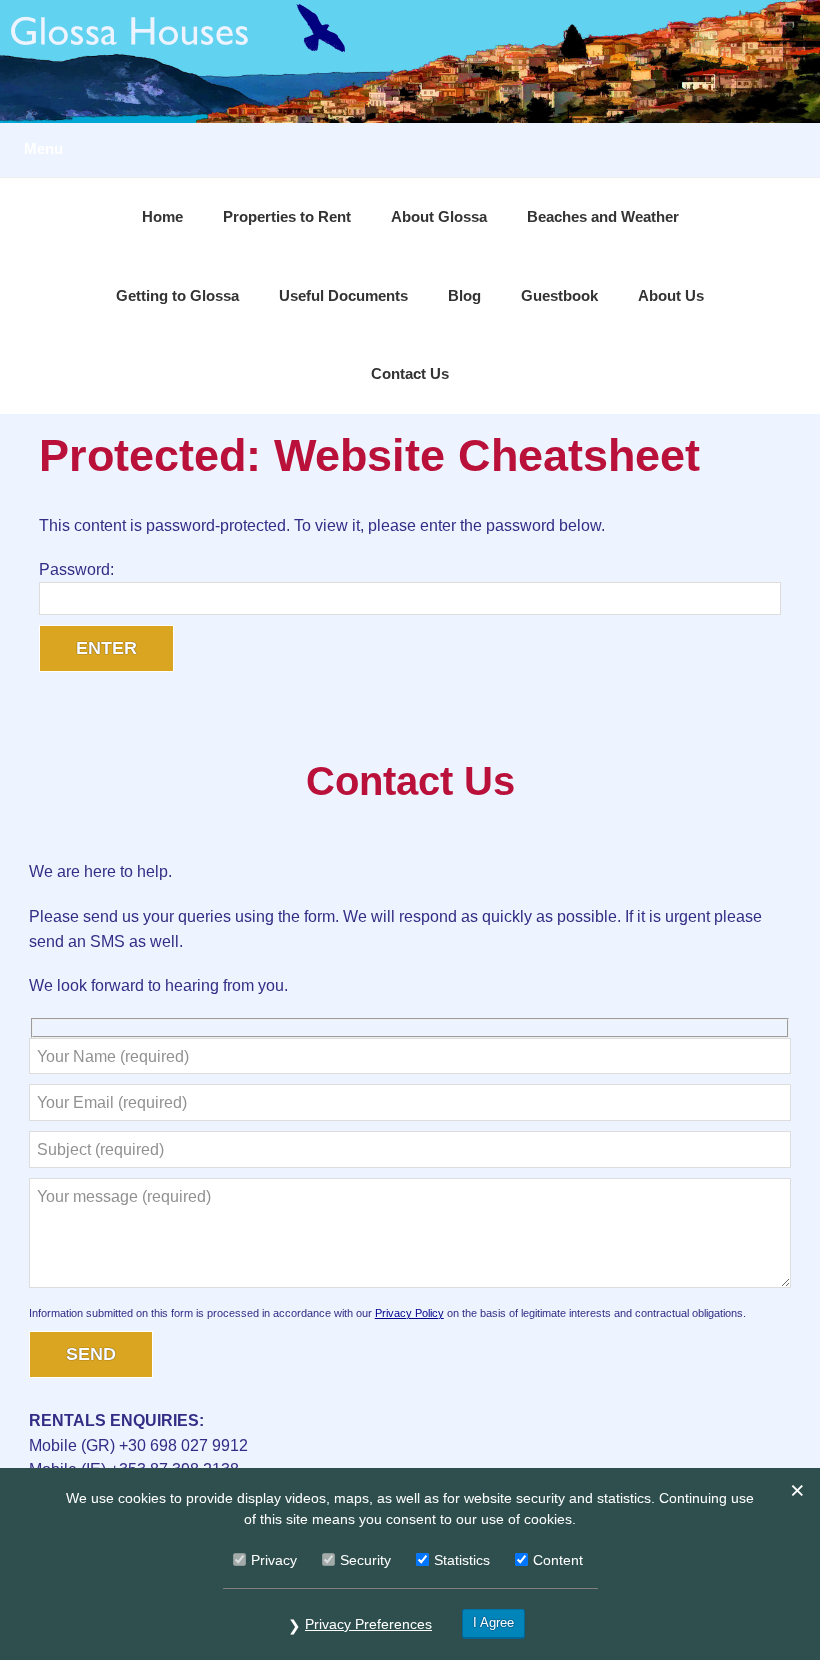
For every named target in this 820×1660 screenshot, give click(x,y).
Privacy (274, 1560)
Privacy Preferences (368, 1624)
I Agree (493, 1622)
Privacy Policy (409, 1313)
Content (558, 1560)
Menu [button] (43, 149)
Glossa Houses (410, 61)
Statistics (462, 1560)
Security (365, 1560)
